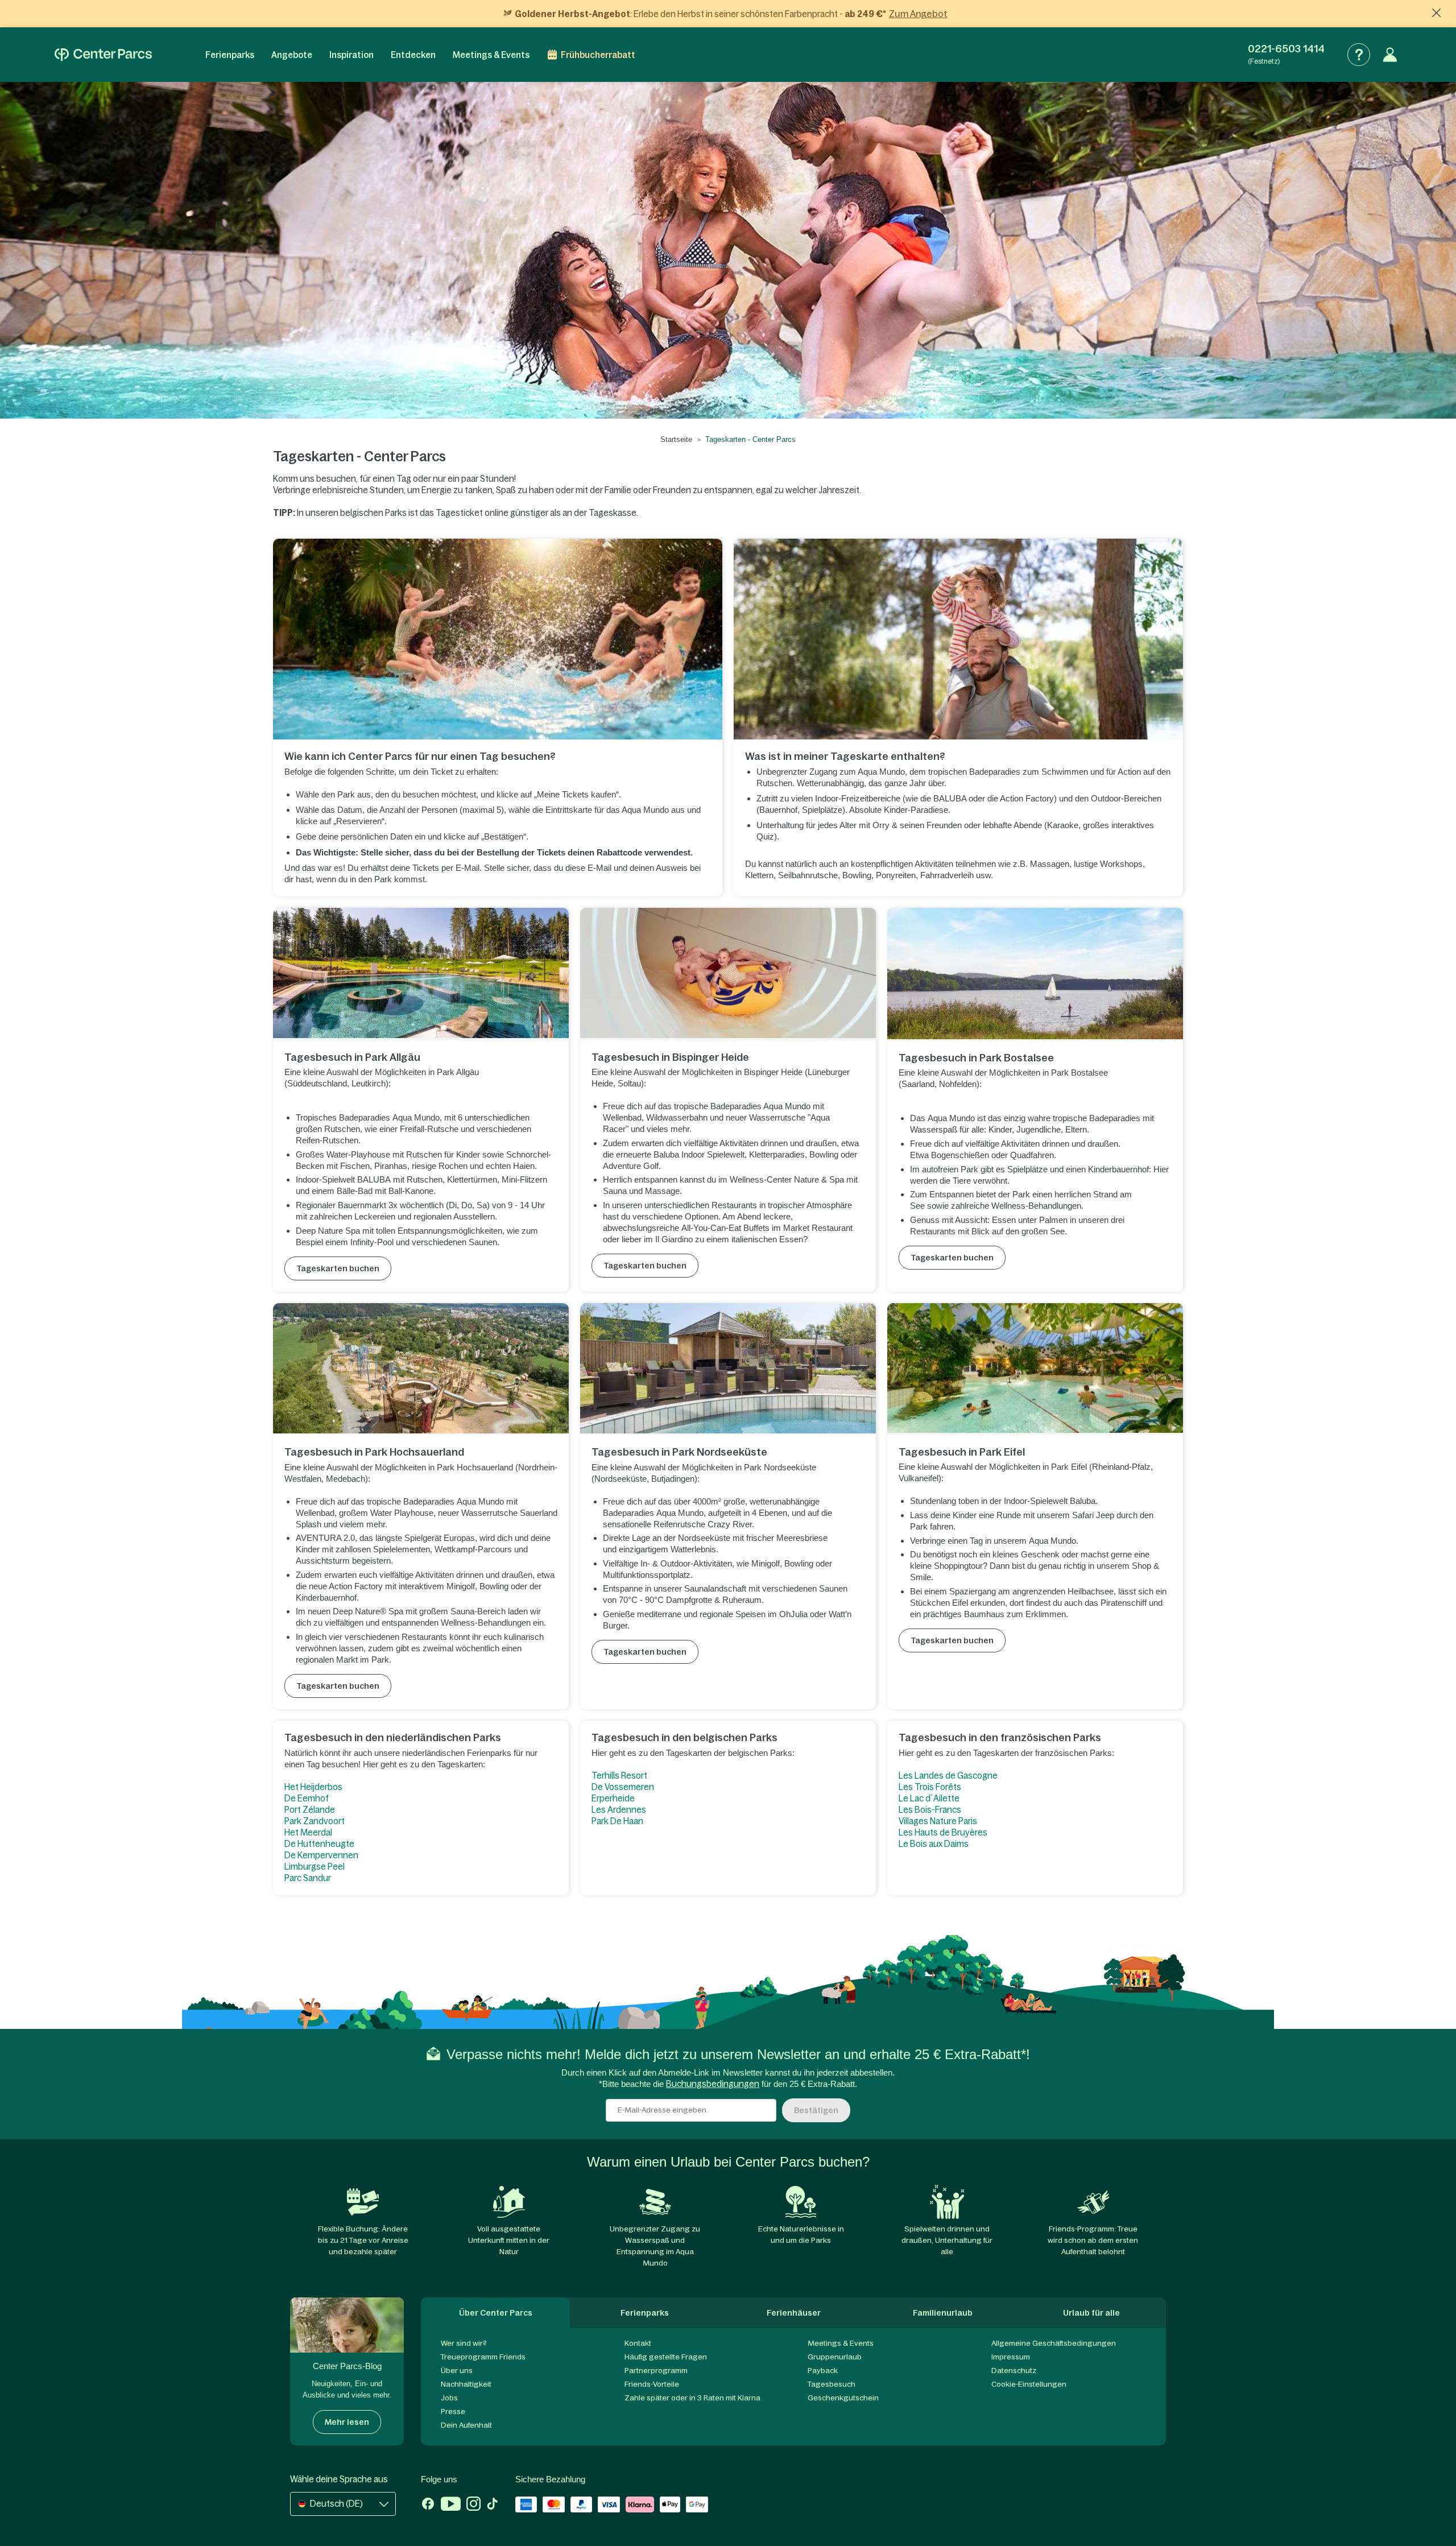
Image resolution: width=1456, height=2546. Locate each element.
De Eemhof (307, 1798)
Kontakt (638, 2343)
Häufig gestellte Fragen (666, 2357)
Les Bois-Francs (930, 1810)
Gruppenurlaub (835, 2357)
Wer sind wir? (464, 2343)
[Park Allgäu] (421, 974)
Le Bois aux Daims (934, 1844)
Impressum (1011, 2357)
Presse (453, 2411)
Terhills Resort (619, 1776)
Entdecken (413, 55)
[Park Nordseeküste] (728, 1369)
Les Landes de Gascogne (948, 1776)
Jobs (449, 2398)
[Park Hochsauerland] (421, 1369)
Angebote (292, 55)
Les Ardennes (619, 1810)
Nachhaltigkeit (466, 2384)
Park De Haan (617, 1821)
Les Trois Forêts (930, 1787)
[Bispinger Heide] (728, 974)
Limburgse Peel (315, 1867)
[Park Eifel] (1035, 1369)
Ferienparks (230, 55)
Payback (823, 2371)
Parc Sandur (308, 1878)
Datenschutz (1014, 2371)
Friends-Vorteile (652, 2384)
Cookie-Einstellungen (1029, 2384)
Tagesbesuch (832, 2384)
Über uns (457, 2371)
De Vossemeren (623, 1787)
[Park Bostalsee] (1035, 974)
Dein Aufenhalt (466, 2425)
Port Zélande (310, 1810)
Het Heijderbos (313, 1787)
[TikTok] (492, 2505)
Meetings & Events (491, 55)
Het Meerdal (309, 1832)
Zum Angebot (918, 14)
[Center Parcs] (103, 55)
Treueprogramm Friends (483, 2357)
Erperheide (613, 1798)
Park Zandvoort (315, 1821)
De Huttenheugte (319, 1844)
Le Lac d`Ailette (929, 1798)
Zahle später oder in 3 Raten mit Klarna (692, 2398)
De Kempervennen (321, 1855)
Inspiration (351, 55)
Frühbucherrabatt (598, 55)
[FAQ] (1359, 55)
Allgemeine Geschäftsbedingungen (1054, 2343)
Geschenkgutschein (843, 2398)
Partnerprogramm (656, 2371)
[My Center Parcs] (1390, 55)
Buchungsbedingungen (713, 2084)
